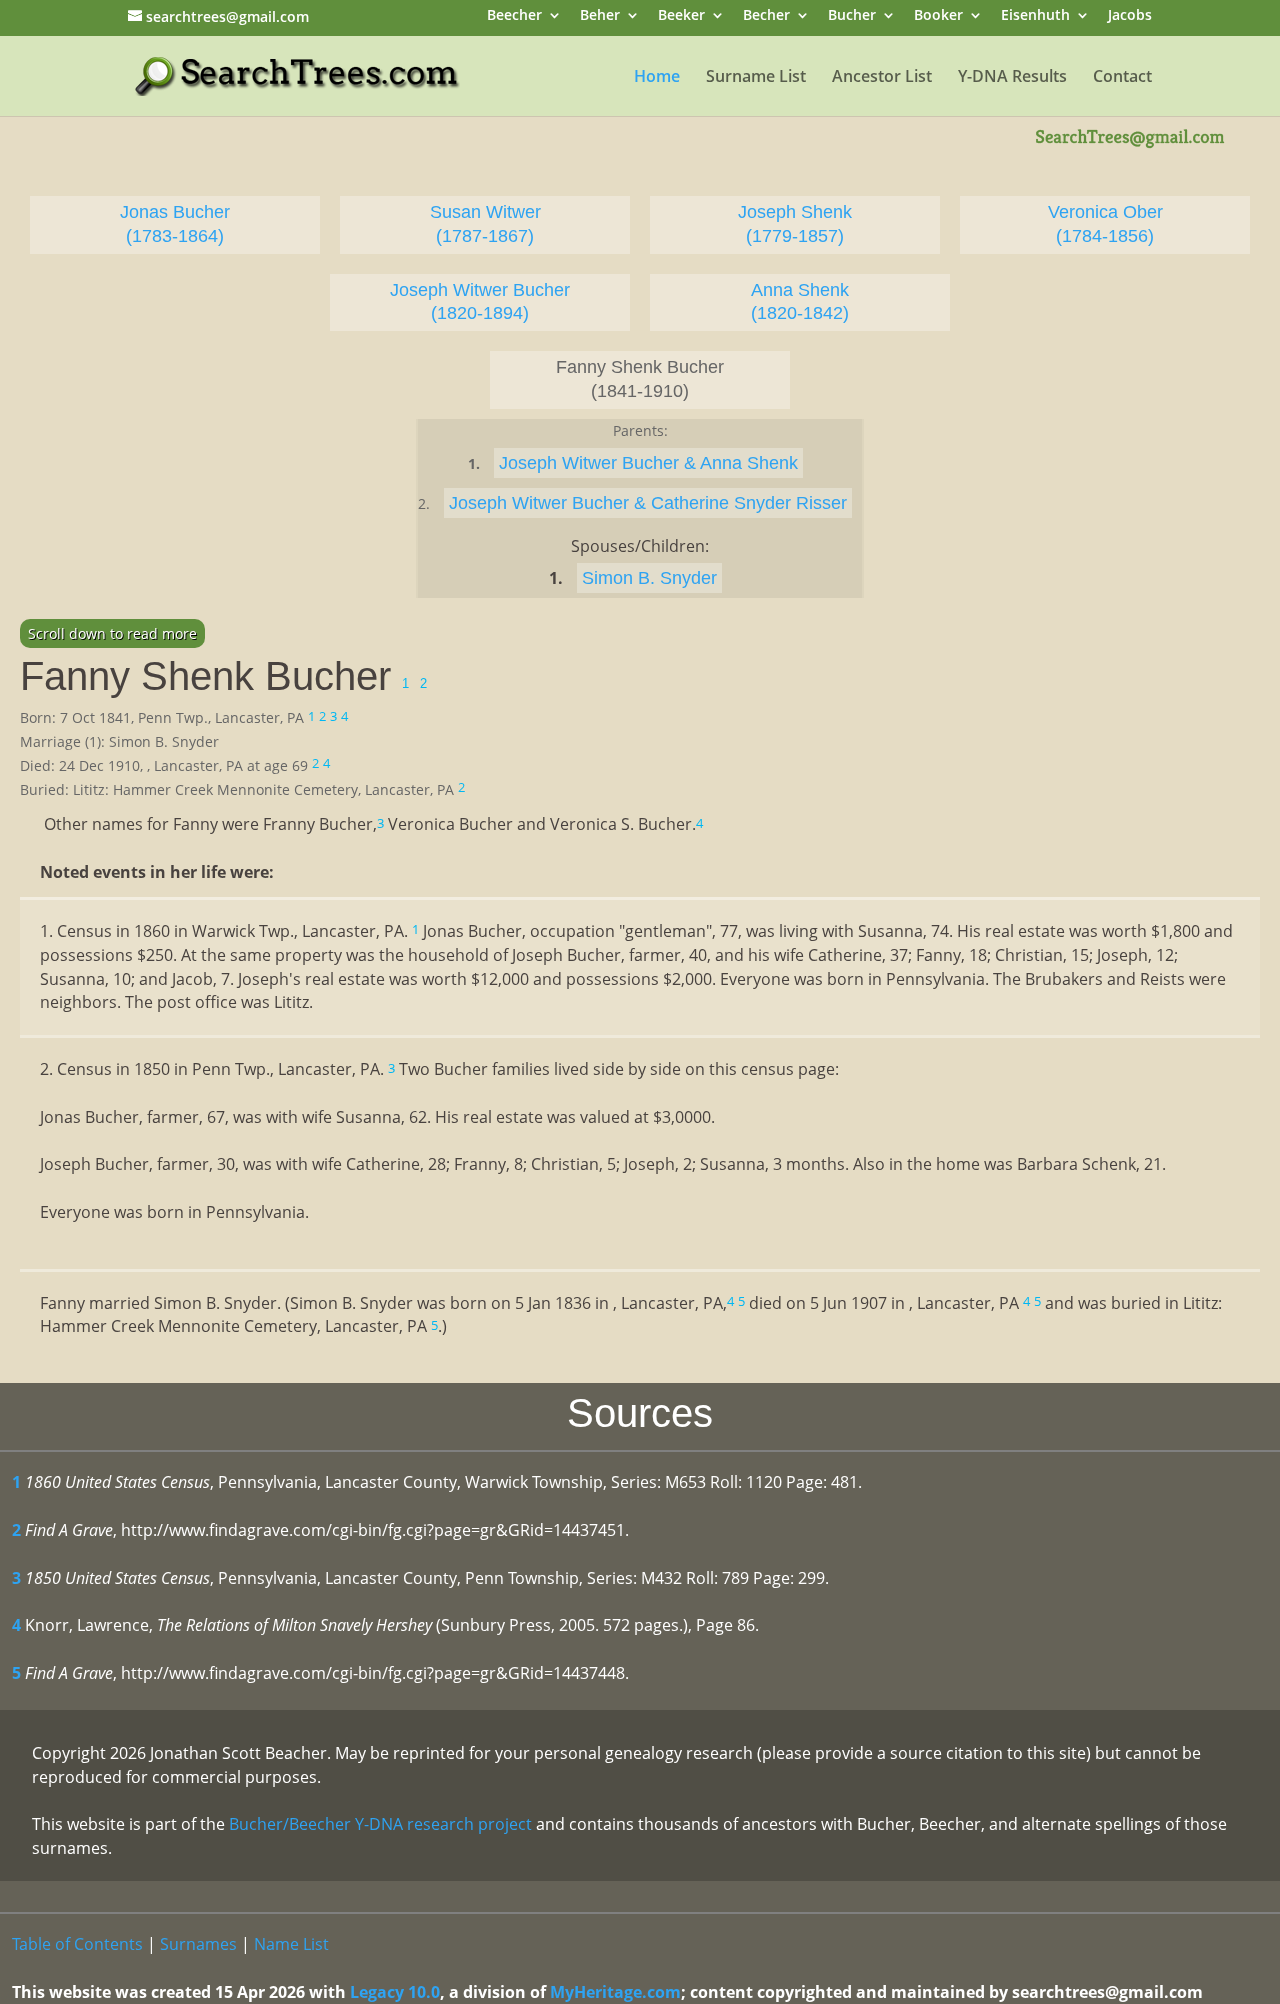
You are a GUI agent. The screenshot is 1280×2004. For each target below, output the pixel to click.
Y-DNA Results (1012, 78)
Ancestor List (882, 78)
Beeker (681, 16)
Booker (938, 16)
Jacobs (1130, 16)
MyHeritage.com (615, 1992)
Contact (1122, 78)
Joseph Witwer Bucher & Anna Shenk (648, 463)
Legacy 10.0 (395, 1992)
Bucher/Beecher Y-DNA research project (380, 1824)
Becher (766, 16)
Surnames (198, 1944)
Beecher (514, 16)
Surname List (756, 78)
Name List (291, 1944)
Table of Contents (77, 1944)
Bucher (852, 16)
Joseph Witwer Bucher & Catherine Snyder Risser (648, 503)
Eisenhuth (1035, 16)
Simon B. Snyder (649, 578)
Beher (600, 16)
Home (657, 78)
